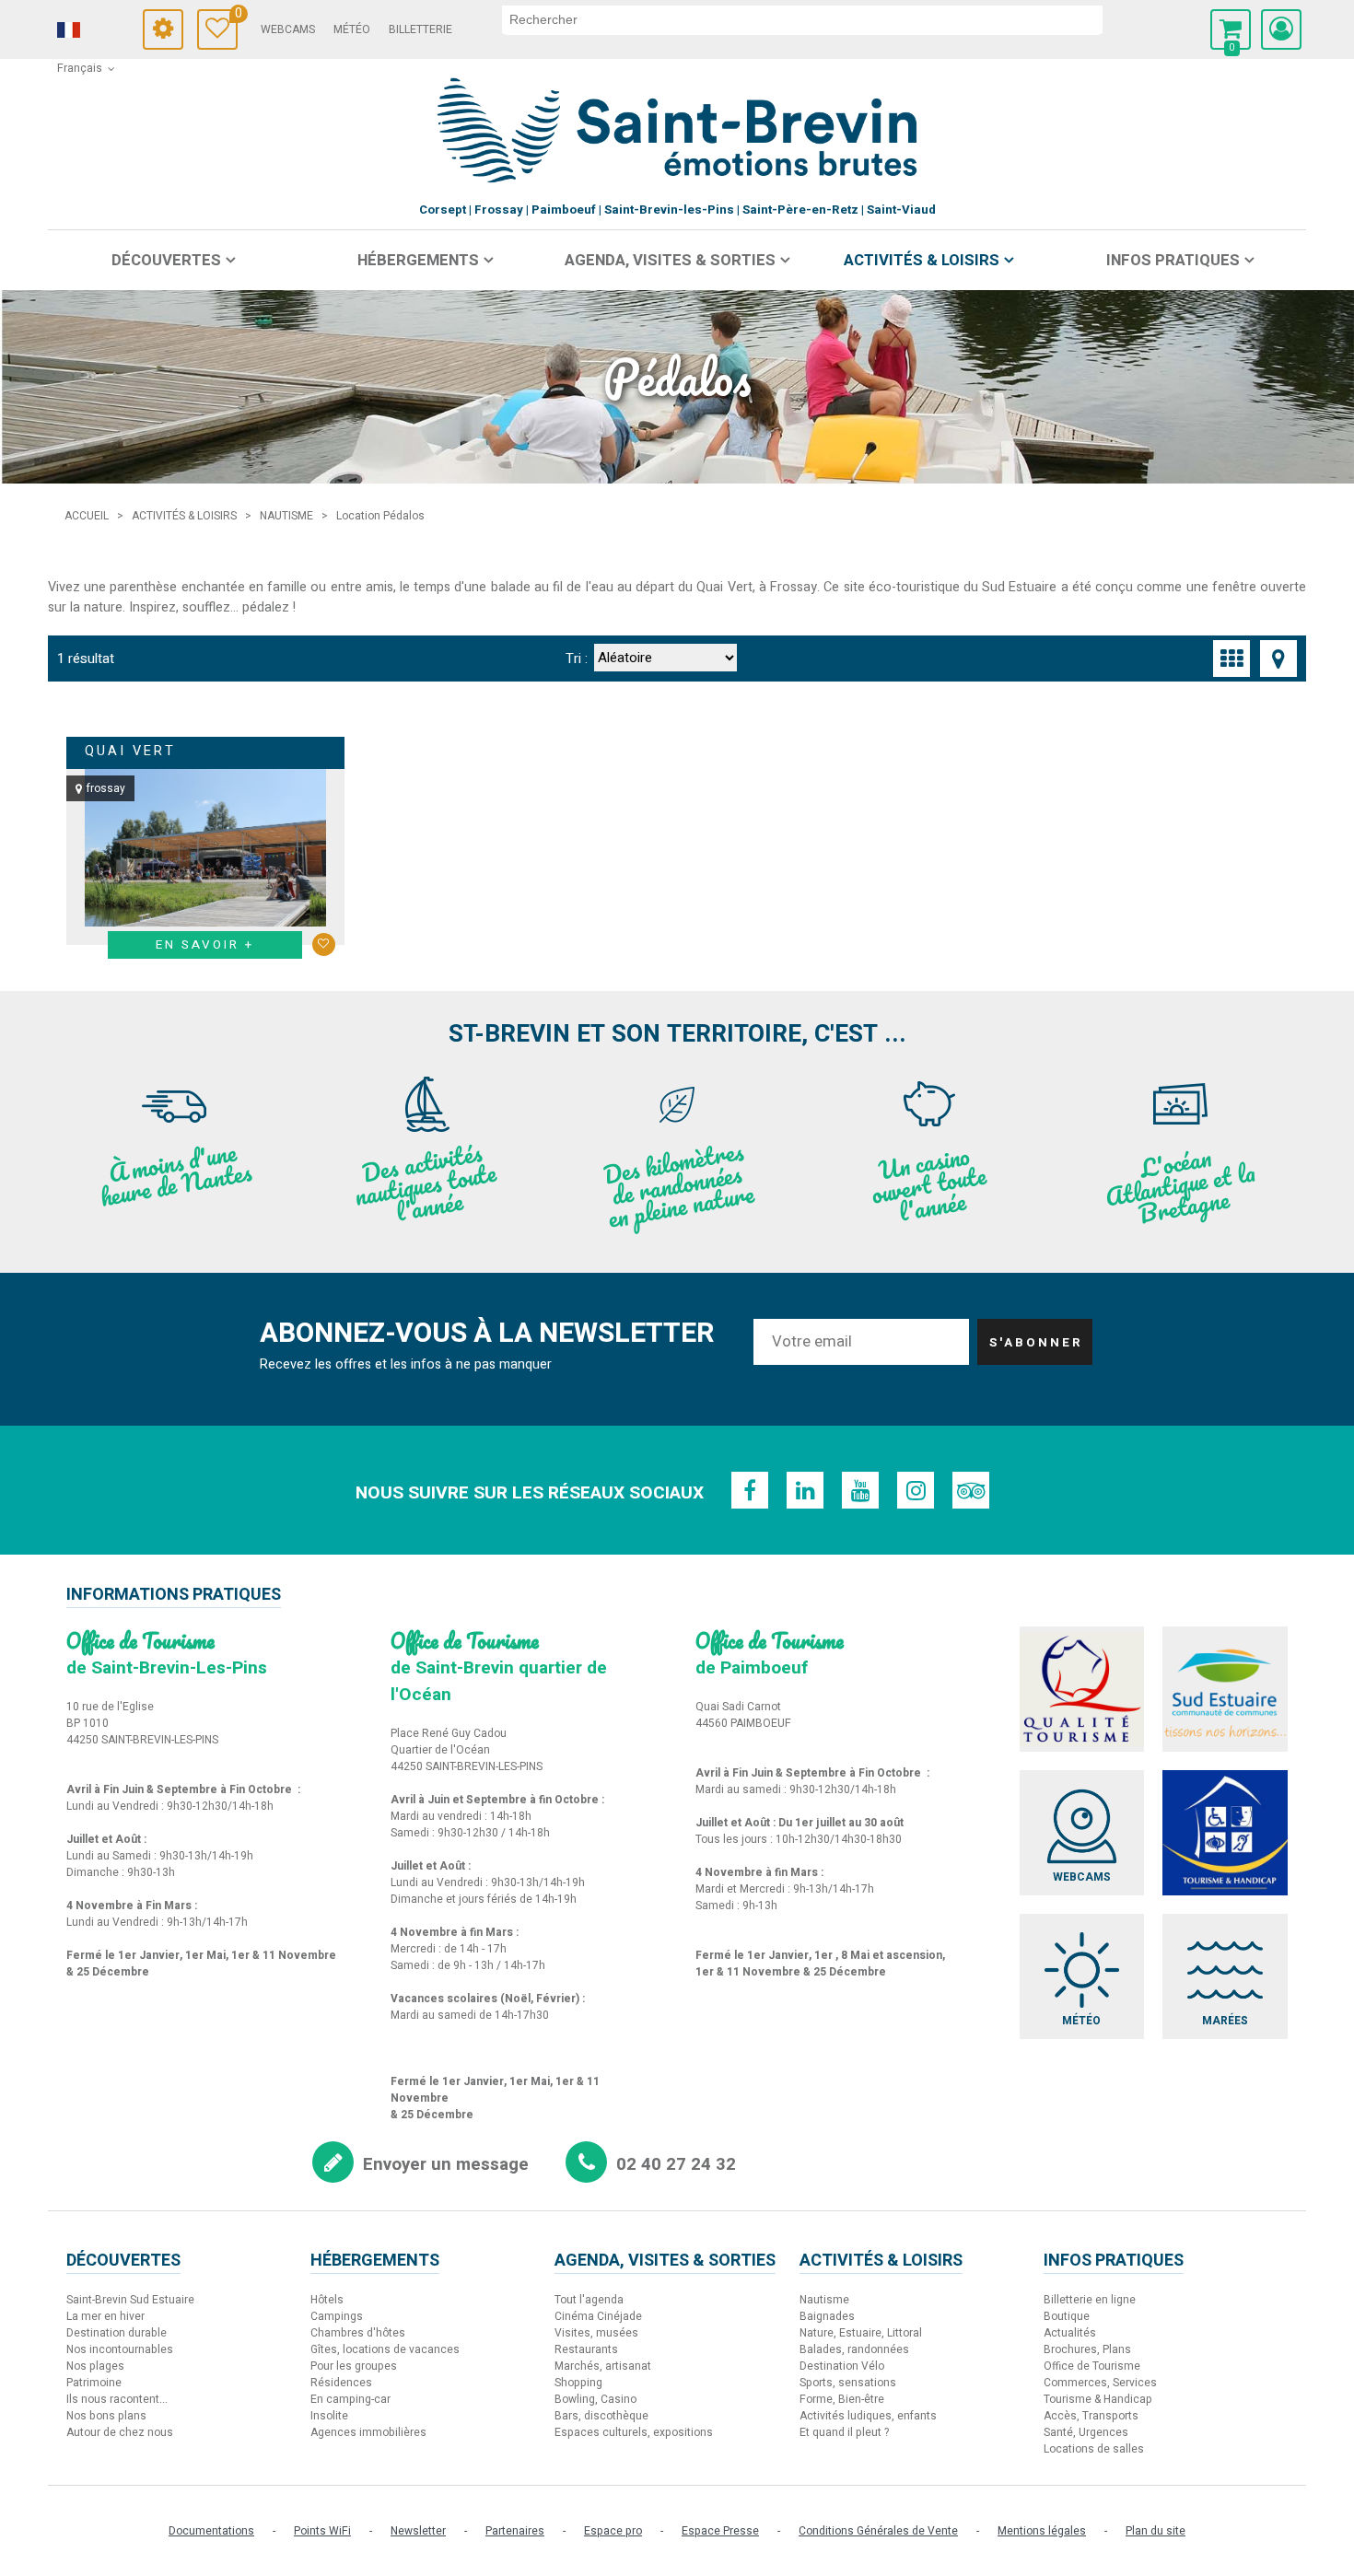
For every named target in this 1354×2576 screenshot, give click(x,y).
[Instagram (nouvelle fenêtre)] (916, 1490)
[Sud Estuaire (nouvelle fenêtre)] (1225, 1689)
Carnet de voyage (236, 16)
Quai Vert (130, 751)
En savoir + (205, 945)
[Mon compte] (1281, 29)
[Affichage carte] (1278, 659)
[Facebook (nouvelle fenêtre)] (750, 1490)
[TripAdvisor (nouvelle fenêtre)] (971, 1490)
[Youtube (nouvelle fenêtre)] (860, 1490)
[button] (1231, 29)
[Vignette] (1231, 659)
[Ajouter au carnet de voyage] (324, 944)
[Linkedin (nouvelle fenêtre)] (805, 1490)
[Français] (94, 30)
